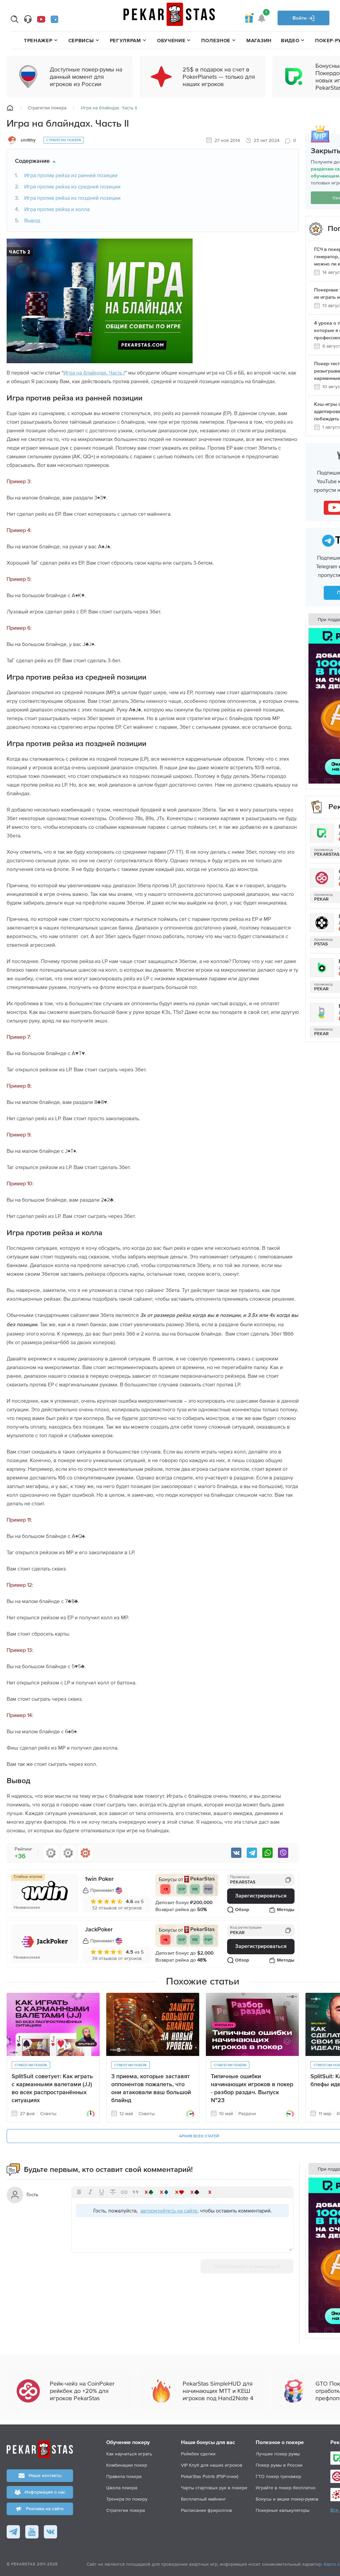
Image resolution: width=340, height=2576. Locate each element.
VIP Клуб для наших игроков (212, 2465)
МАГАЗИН (259, 40)
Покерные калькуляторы (283, 2510)
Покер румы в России (279, 2465)
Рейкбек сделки (198, 2454)
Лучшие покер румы (278, 2454)
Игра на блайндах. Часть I (94, 373)
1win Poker (99, 1879)
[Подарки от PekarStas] (249, 18)
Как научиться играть (129, 2454)
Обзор (242, 1910)
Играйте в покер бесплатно (286, 2488)
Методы (286, 1910)
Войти (300, 18)
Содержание (32, 161)
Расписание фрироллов (207, 2510)
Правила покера (124, 2476)
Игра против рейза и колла (57, 209)
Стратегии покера (47, 108)
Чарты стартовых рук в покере (214, 2488)
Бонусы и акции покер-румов (287, 2499)
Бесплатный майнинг (204, 2499)
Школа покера (122, 2488)
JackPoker (99, 1930)
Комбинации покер (127, 2465)
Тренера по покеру (127, 2499)
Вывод (32, 220)
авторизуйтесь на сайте (169, 2210)
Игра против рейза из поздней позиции (72, 198)
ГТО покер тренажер (278, 2476)
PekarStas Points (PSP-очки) (210, 2476)
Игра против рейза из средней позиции (72, 186)
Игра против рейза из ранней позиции (71, 175)
